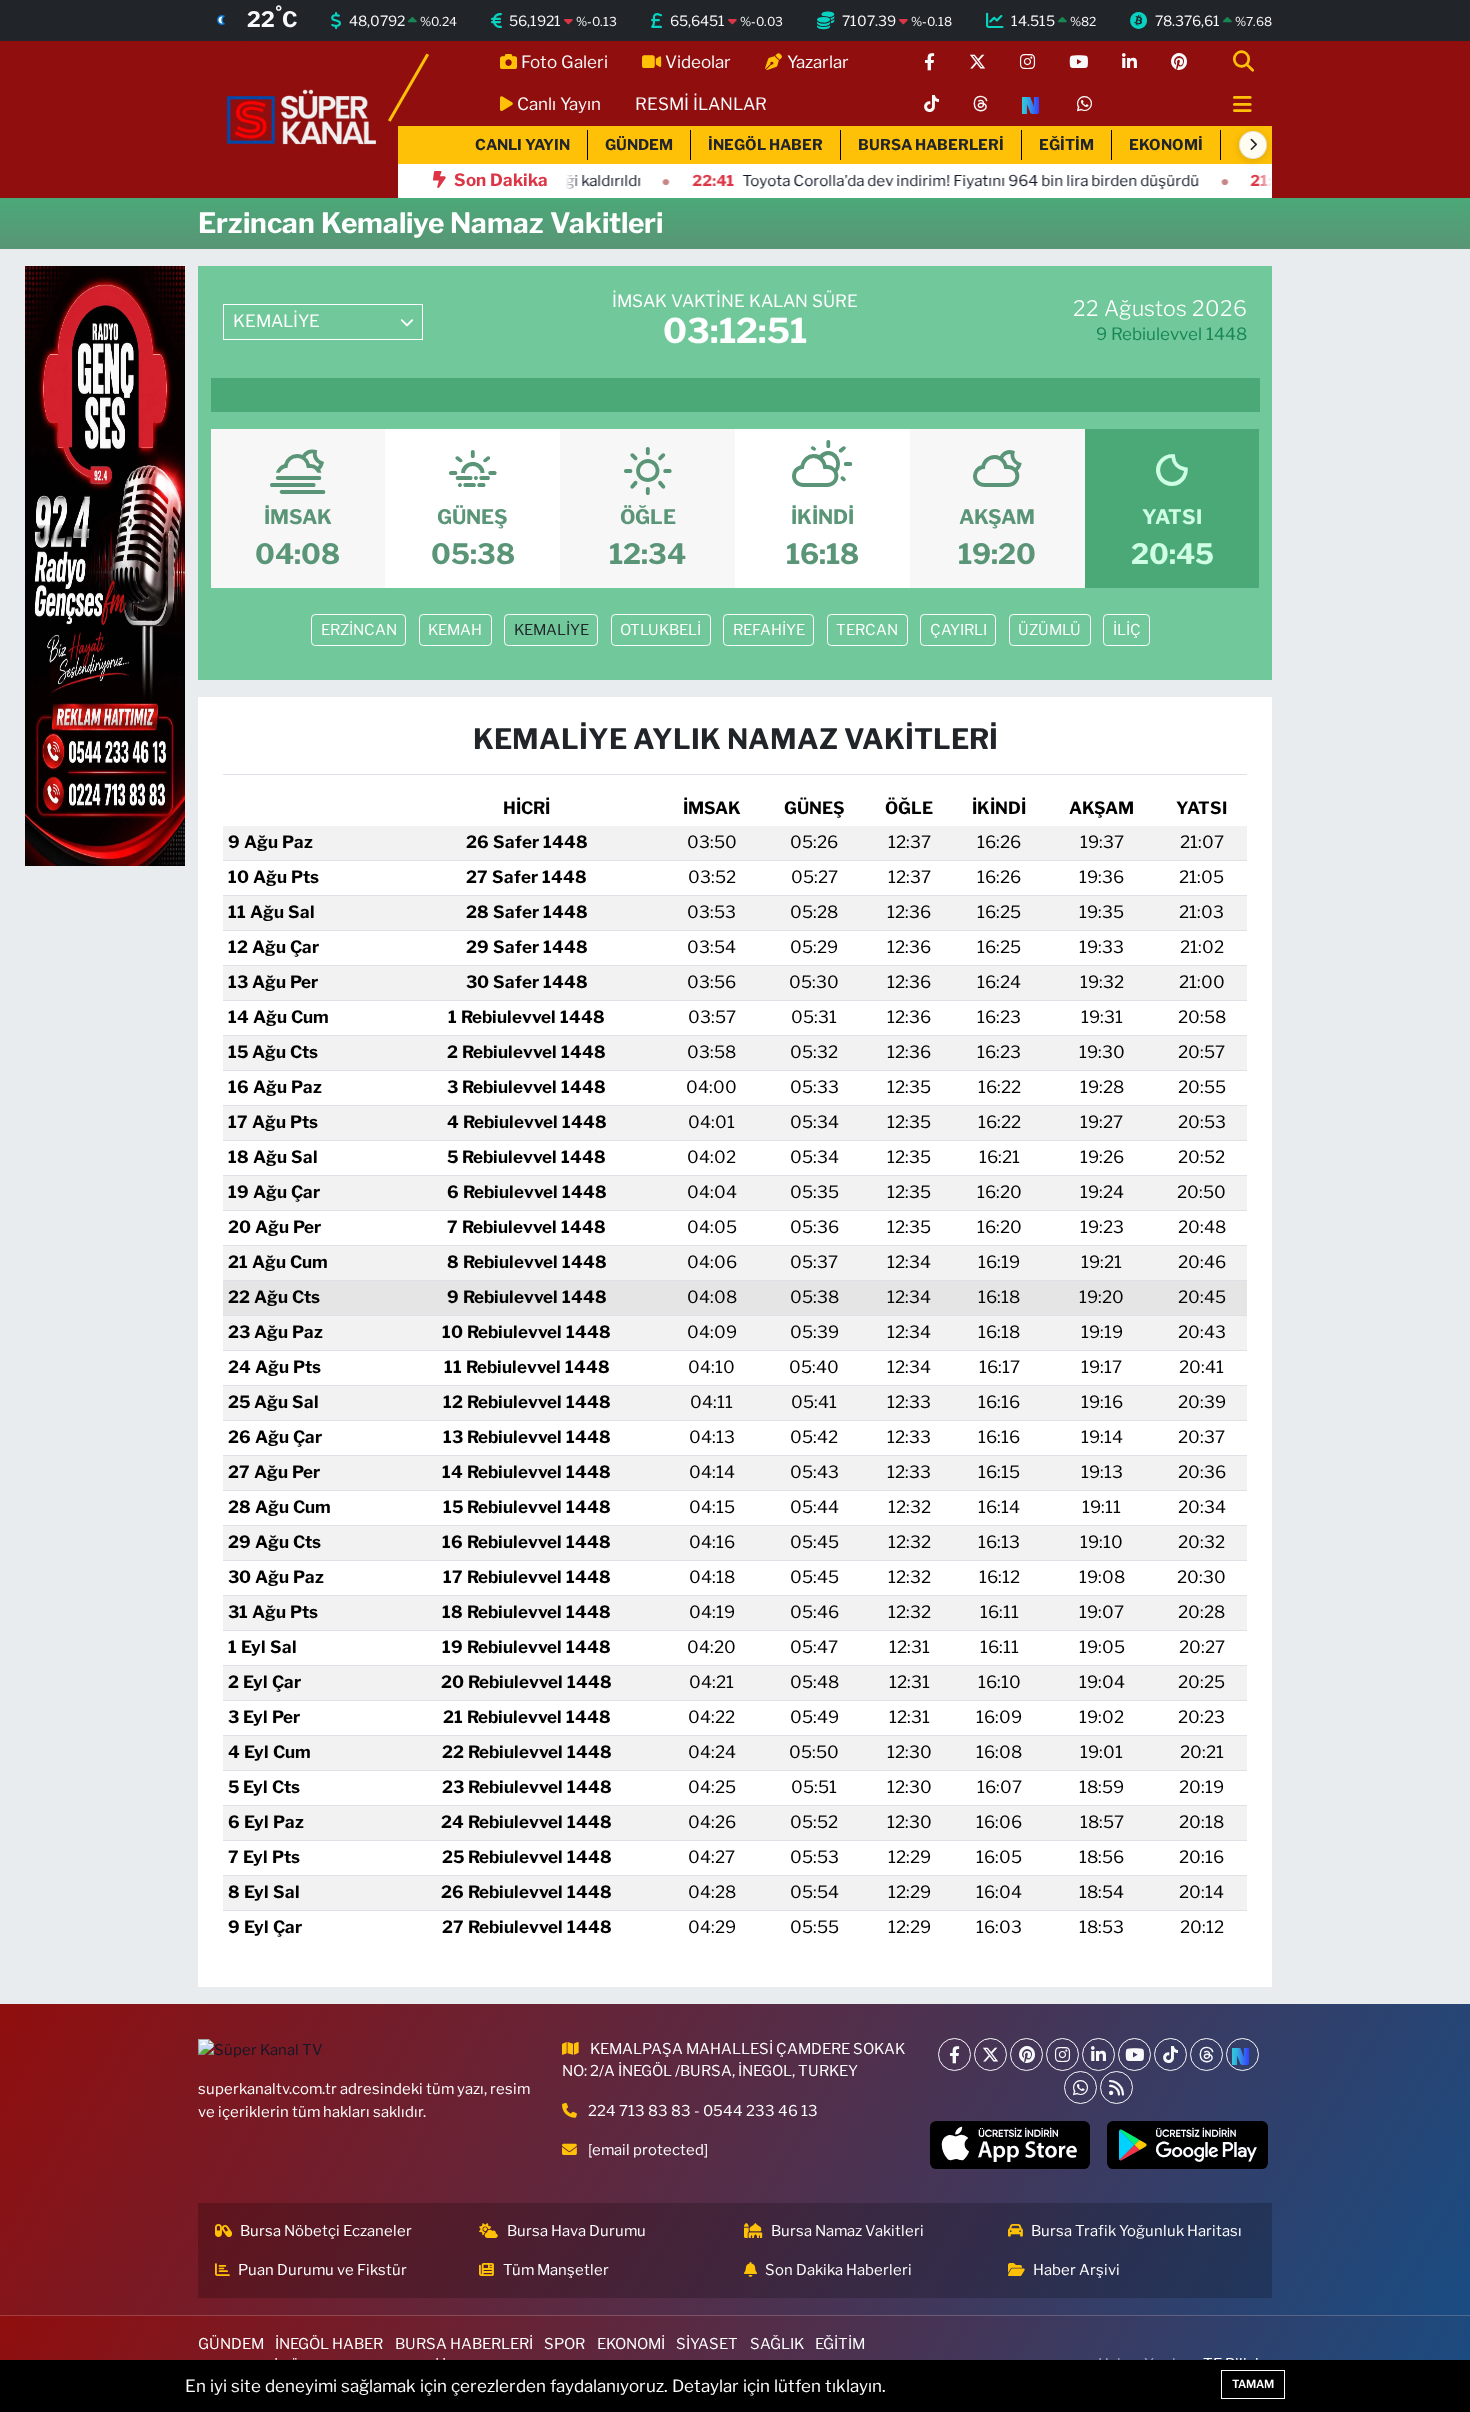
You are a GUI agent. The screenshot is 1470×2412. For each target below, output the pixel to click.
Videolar (698, 62)
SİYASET (707, 2344)
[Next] (1242, 2054)
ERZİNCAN (359, 630)
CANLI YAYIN (522, 145)
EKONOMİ (1166, 145)
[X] (990, 2054)
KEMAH (455, 630)
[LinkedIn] (1098, 2054)
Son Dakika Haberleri (838, 2270)
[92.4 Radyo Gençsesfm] (105, 565)
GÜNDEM (639, 145)
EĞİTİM (1066, 145)
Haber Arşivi (1076, 2270)
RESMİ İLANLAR (701, 104)
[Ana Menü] (1234, 105)
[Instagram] (1062, 2054)
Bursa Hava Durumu (576, 2231)
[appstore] (1009, 2145)
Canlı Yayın (559, 104)
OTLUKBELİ (660, 630)
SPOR (564, 2344)
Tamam (1253, 2384)
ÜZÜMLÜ (1049, 630)
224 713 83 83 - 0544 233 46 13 (703, 2111)
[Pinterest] (1026, 2054)
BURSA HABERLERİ (931, 145)
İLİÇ (1127, 630)
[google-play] (1187, 2145)
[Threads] (1206, 2054)
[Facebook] (954, 2054)
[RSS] (1116, 2087)
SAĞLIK (777, 2344)
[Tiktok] (1170, 2054)
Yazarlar (818, 62)
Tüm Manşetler (556, 2270)
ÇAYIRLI (958, 630)
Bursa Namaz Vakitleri (847, 2231)
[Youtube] (1134, 2054)
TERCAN (867, 630)
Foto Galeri (564, 62)
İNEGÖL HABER (765, 145)
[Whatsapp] (1080, 2087)
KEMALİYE (551, 630)
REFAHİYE (769, 630)
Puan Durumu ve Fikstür (322, 2270)
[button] (1253, 145)
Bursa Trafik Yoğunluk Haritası (1136, 2231)
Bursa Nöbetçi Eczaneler (326, 2231)
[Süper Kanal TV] (303, 118)
